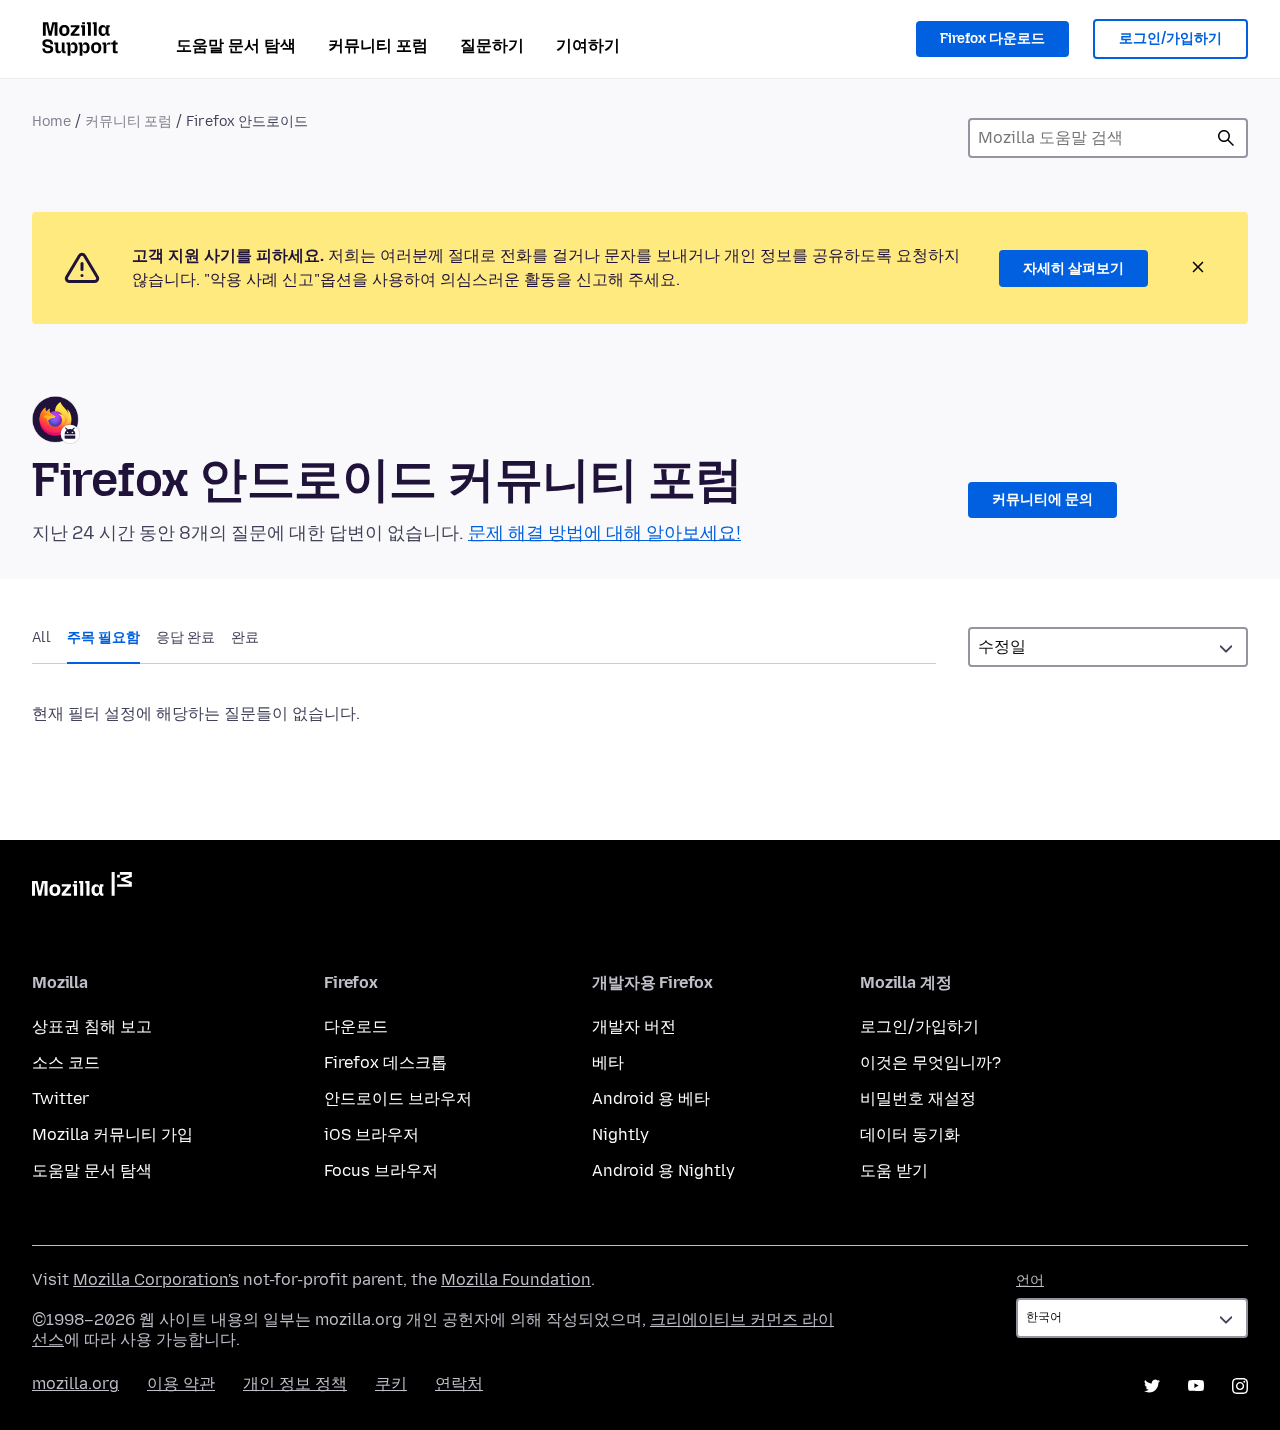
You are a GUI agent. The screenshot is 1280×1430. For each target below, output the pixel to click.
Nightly (620, 1134)
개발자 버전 (634, 1026)
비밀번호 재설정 (918, 1098)
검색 (1226, 138)
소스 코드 (66, 1062)
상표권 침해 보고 (92, 1026)
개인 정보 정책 (295, 1383)
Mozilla (82, 888)
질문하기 (492, 45)
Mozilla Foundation (516, 1279)
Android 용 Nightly (663, 1170)
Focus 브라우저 (381, 1170)
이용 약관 (181, 1383)
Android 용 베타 (651, 1098)
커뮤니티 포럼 (378, 45)
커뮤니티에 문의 (1042, 499)
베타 (608, 1062)
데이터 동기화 (910, 1134)
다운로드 (356, 1026)
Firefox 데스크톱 (385, 1062)
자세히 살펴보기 (1073, 268)
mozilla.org (75, 1383)
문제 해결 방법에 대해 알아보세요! (604, 533)
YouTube (1196, 1386)
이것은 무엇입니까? (930, 1062)
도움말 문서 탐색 (236, 45)
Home (51, 121)
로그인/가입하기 (1170, 38)
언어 (1030, 1280)
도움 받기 (894, 1170)
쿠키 (391, 1383)
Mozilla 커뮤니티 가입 (112, 1134)
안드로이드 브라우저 (398, 1098)
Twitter (60, 1098)
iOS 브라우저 (371, 1134)
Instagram (1240, 1386)
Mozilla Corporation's (156, 1279)
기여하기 (588, 45)
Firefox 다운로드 (992, 38)
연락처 (459, 1383)
